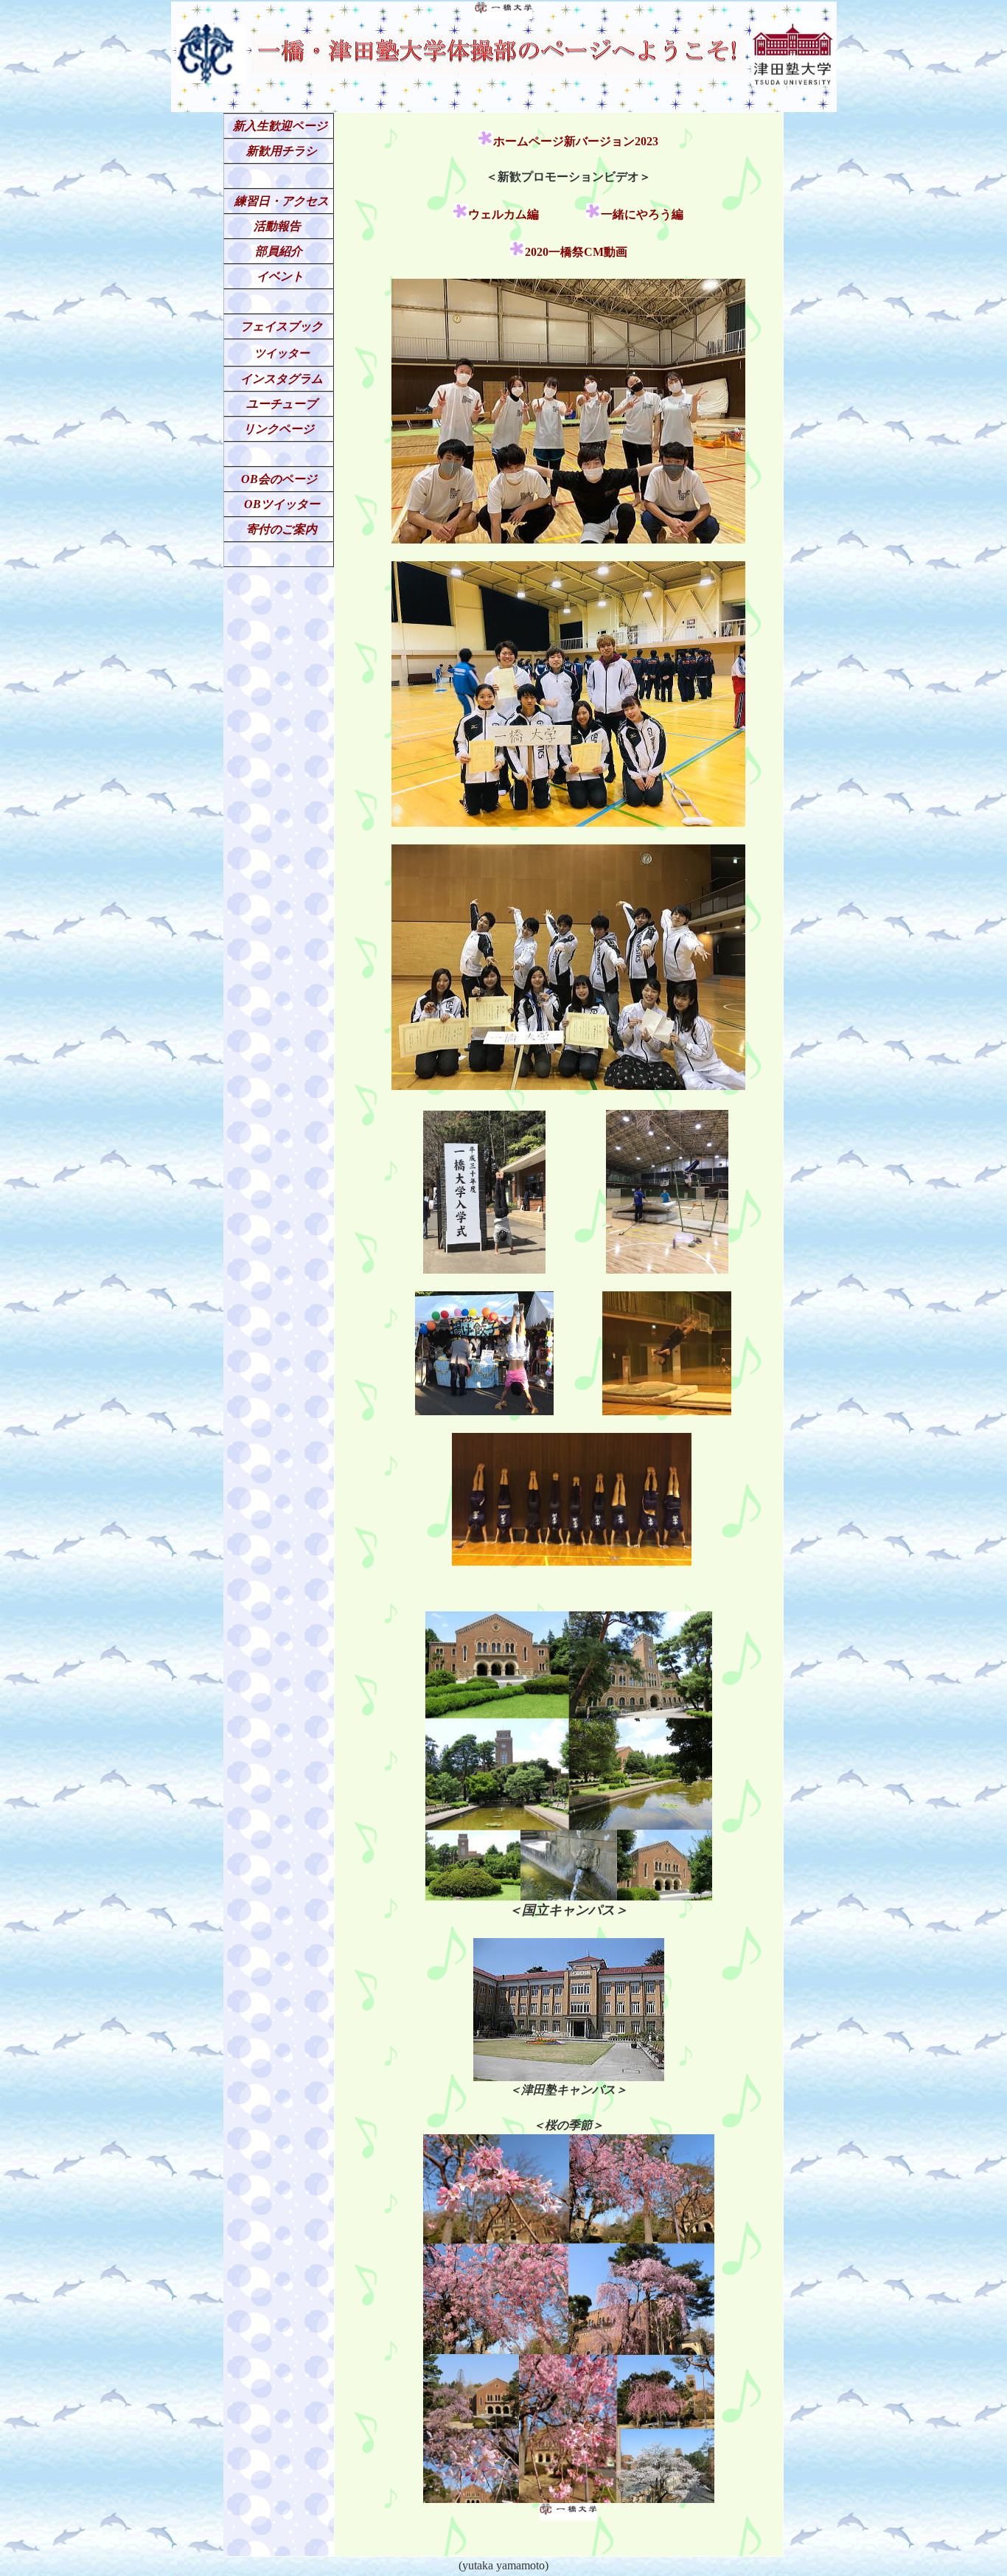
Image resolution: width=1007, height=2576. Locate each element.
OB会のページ (279, 479)
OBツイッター (282, 504)
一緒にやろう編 (642, 214)
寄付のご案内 (282, 529)
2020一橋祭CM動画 (576, 252)
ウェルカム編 (503, 214)
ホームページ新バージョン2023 (576, 141)
